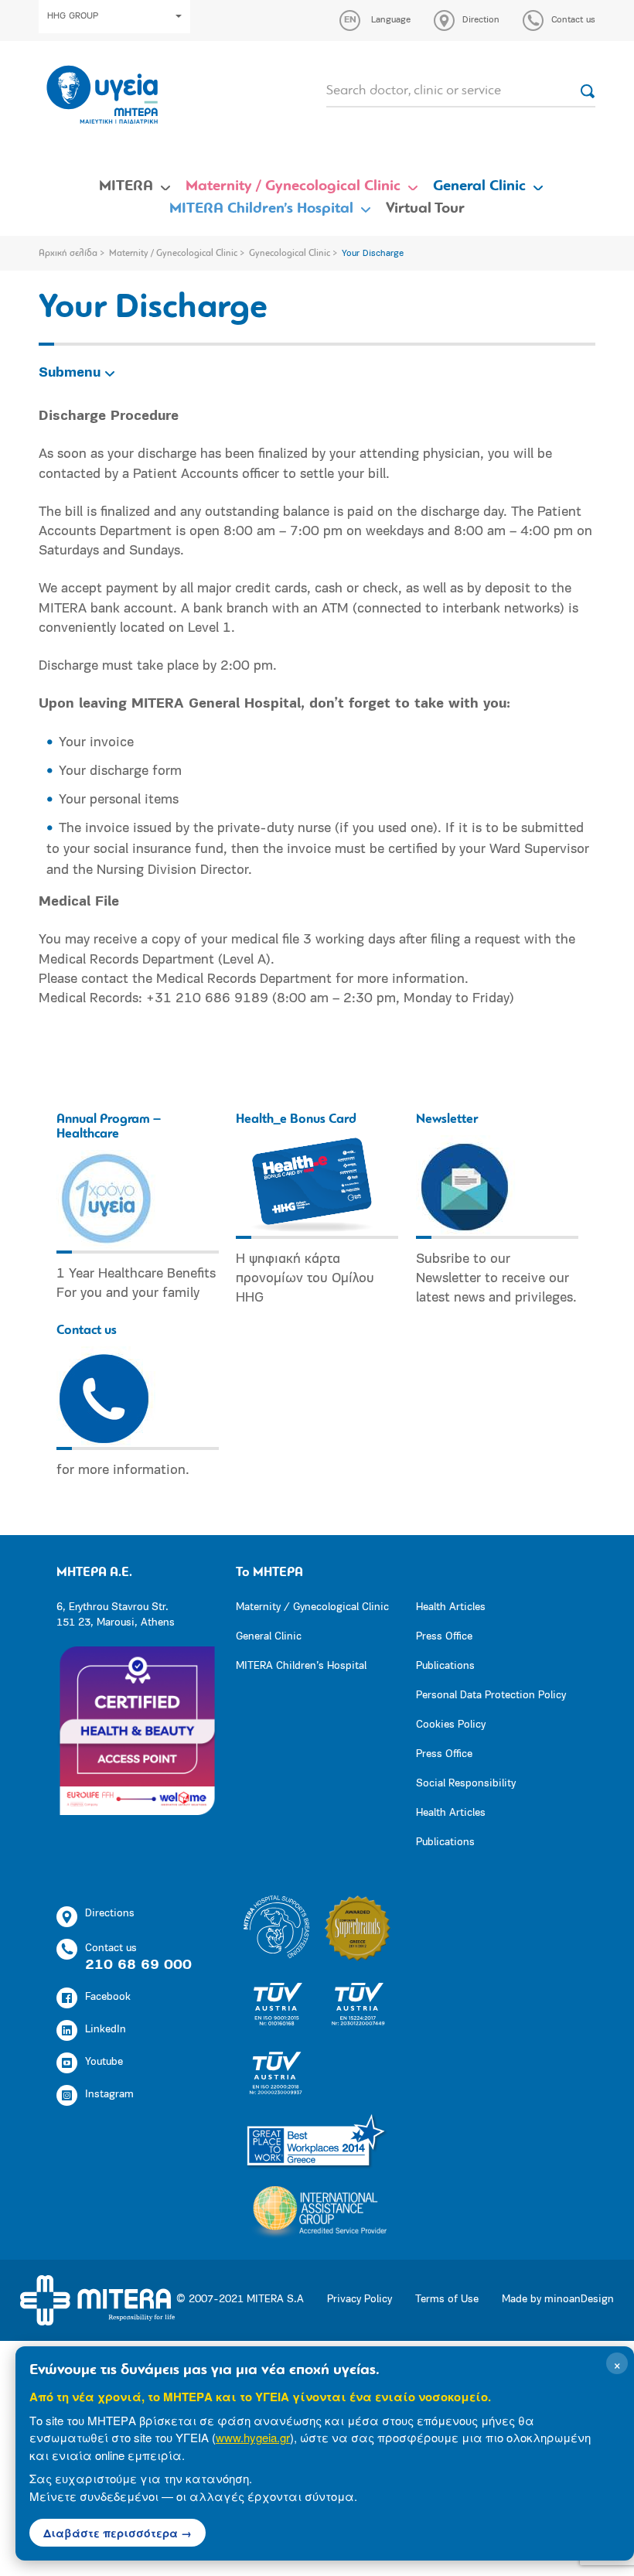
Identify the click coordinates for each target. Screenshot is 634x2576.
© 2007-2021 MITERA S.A (240, 2300)
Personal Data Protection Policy (491, 1696)
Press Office (444, 1637)
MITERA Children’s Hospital (261, 209)
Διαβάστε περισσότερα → (118, 2533)
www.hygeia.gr (253, 2437)
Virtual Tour (425, 209)
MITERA (126, 186)
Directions (110, 1914)
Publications (445, 1666)
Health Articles (451, 1607)
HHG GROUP (73, 16)
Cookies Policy (451, 1725)
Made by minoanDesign (558, 2300)
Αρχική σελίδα (68, 254)
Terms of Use (447, 2300)
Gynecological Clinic (290, 254)
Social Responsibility (466, 1784)
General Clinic (479, 186)
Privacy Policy (360, 2300)
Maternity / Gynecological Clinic (293, 186)
